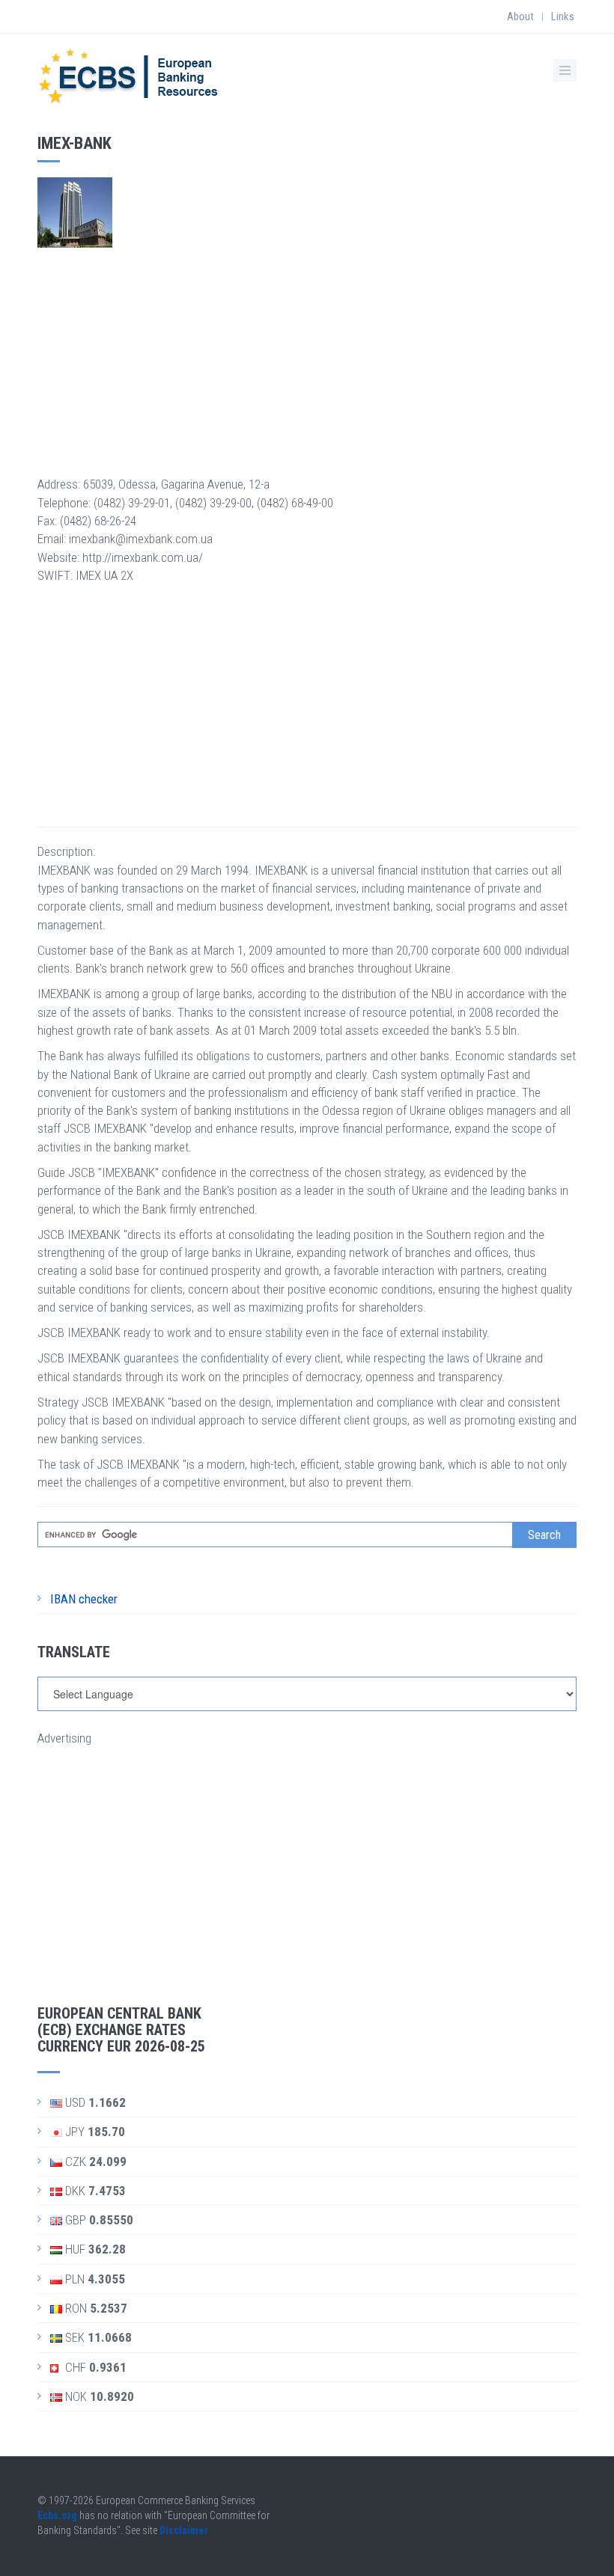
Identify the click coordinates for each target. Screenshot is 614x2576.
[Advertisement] (307, 352)
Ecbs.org (57, 2515)
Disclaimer (184, 2530)
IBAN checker (84, 1599)
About (520, 16)
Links (563, 16)
